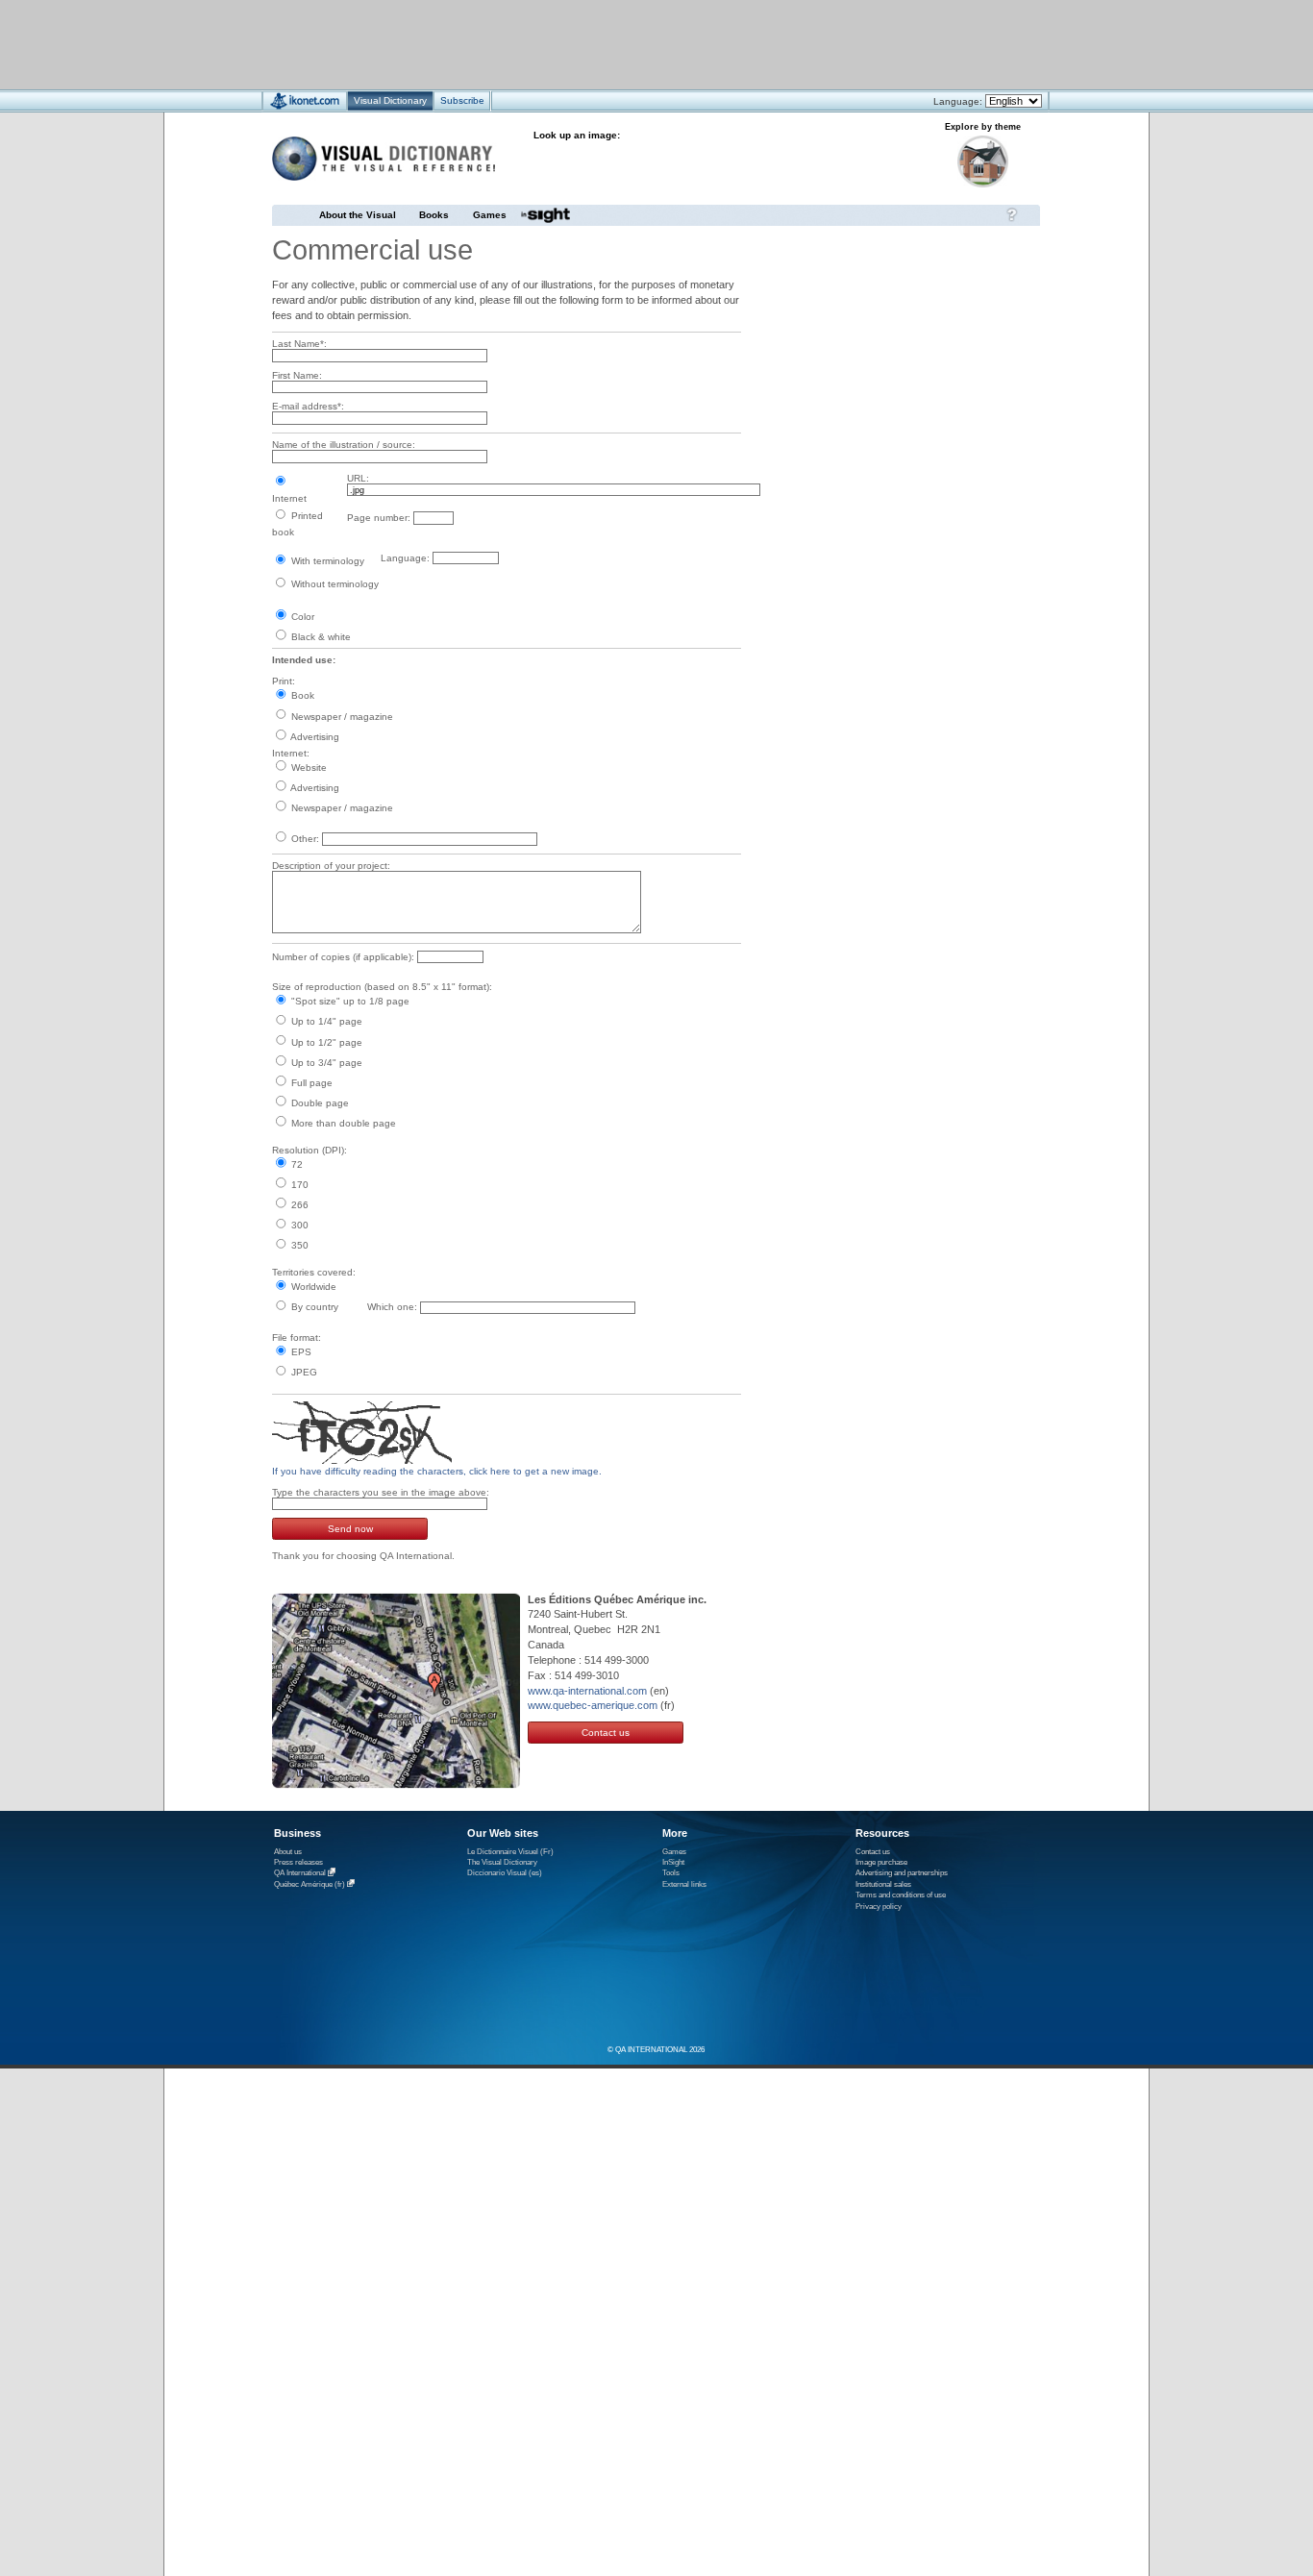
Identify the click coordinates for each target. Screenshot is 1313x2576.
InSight (673, 1862)
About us (288, 1852)
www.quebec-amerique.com (593, 1705)
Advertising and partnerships (902, 1873)
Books (434, 215)
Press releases (298, 1862)
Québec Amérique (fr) (310, 1884)
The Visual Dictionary (502, 1862)
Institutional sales (883, 1884)
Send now (350, 1529)
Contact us (606, 1733)
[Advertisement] (599, 44)
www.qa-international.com (587, 1691)
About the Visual (358, 215)
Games (490, 215)
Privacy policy (879, 1907)
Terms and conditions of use (901, 1895)
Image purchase (881, 1862)
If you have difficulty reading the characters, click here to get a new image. (437, 1471)
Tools (671, 1873)
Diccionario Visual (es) (505, 1873)
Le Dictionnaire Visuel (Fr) (510, 1852)
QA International (300, 1874)
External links (684, 1884)
